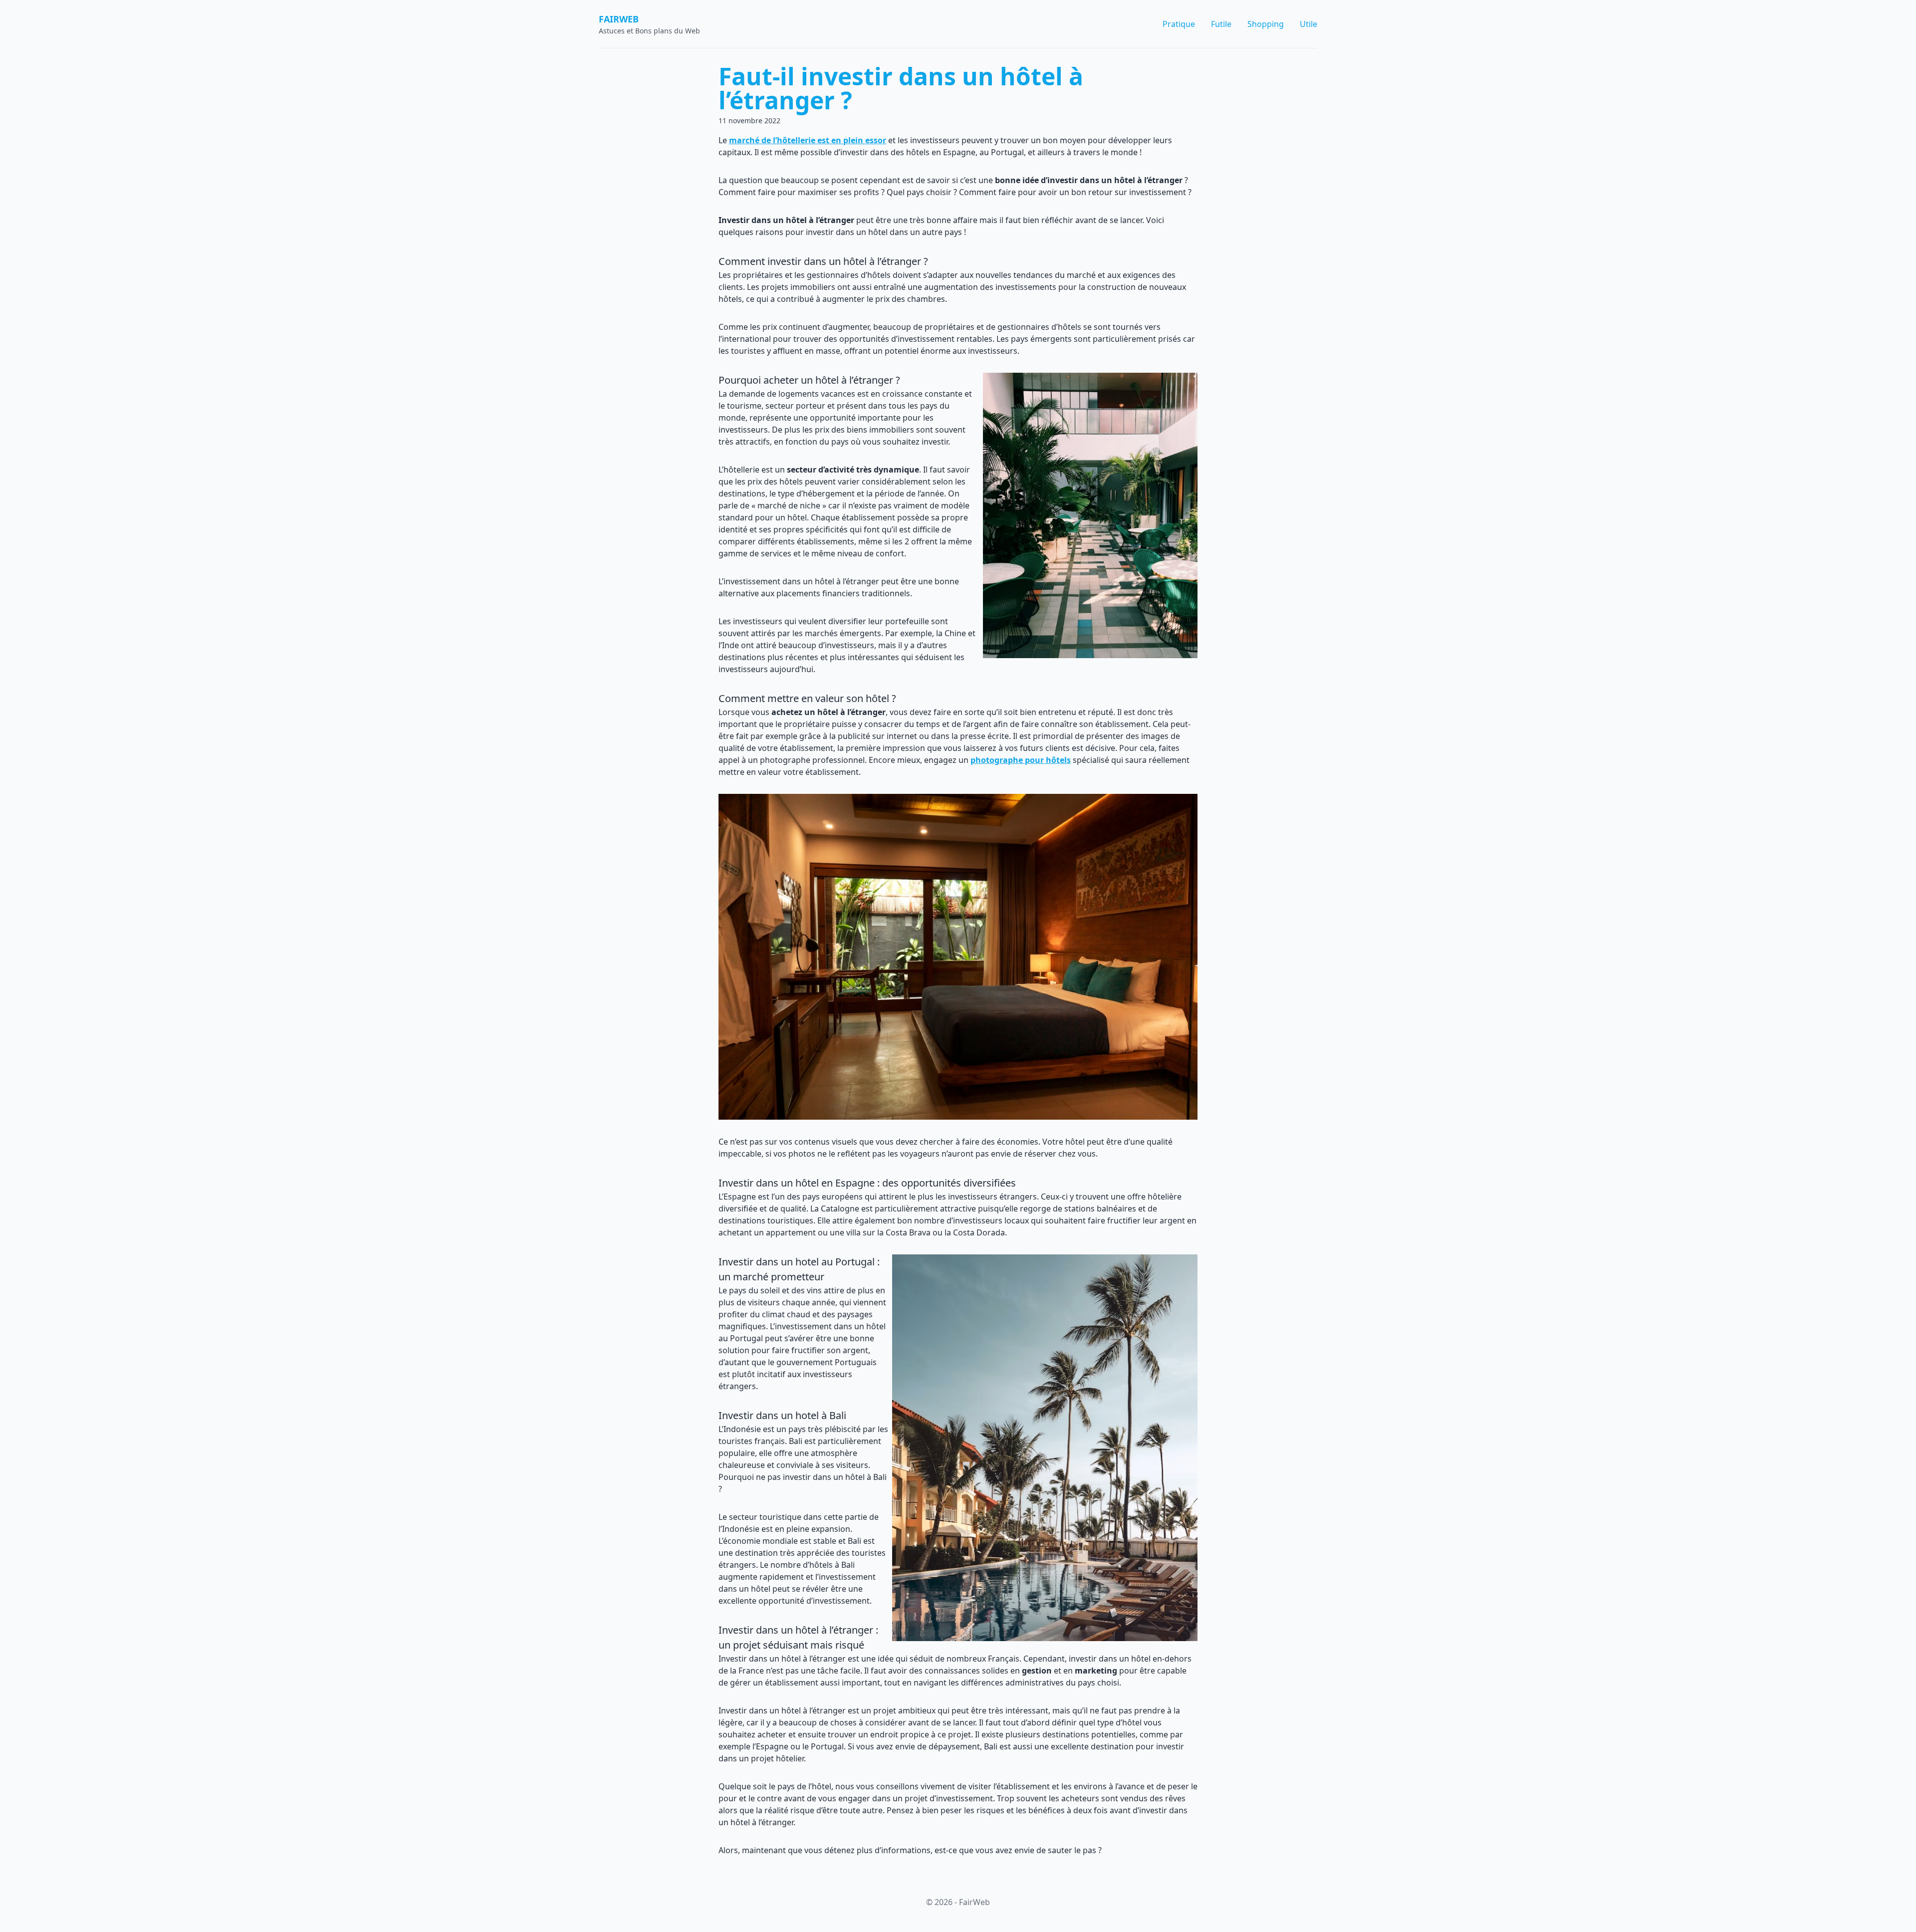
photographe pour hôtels (1021, 760)
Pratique (1179, 24)
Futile (1221, 24)
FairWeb (619, 19)
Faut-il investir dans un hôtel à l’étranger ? (901, 88)
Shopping (1266, 24)
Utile (1309, 24)
